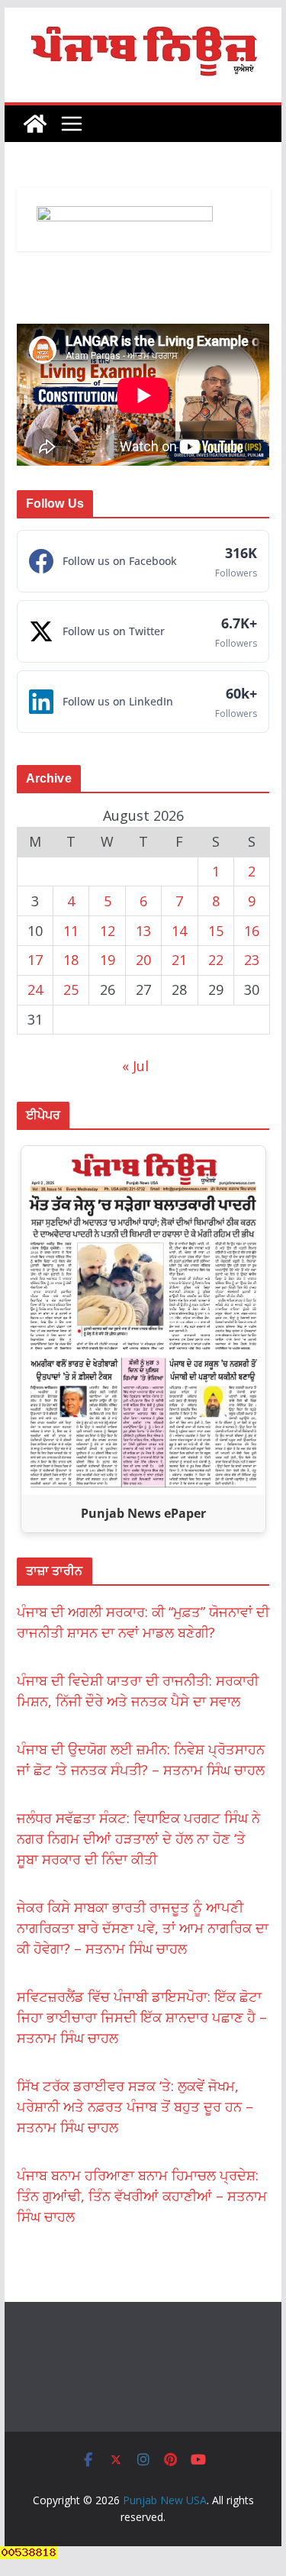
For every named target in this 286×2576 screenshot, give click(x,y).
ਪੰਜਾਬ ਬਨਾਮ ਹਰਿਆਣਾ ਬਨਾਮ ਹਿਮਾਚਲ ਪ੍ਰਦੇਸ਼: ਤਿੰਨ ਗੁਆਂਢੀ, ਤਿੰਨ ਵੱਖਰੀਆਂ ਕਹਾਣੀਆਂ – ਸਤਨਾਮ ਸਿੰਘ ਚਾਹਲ (142, 2196)
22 (216, 960)
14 (179, 931)
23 (252, 960)
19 (108, 960)
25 (71, 989)
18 (71, 960)
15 (216, 931)
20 (143, 960)
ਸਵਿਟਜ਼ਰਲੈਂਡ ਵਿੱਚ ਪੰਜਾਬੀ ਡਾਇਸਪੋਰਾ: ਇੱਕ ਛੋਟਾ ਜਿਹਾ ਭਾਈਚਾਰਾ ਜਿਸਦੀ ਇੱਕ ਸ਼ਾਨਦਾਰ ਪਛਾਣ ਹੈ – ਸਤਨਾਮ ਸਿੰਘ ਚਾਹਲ (142, 2017)
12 (108, 931)
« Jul (135, 1066)
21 (179, 960)
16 (252, 931)
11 (71, 931)
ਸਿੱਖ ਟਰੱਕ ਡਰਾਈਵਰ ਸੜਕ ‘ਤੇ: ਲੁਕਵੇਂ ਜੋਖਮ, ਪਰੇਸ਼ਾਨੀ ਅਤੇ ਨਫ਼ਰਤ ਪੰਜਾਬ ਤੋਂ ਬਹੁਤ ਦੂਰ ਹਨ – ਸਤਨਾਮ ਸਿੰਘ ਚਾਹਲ (135, 2106)
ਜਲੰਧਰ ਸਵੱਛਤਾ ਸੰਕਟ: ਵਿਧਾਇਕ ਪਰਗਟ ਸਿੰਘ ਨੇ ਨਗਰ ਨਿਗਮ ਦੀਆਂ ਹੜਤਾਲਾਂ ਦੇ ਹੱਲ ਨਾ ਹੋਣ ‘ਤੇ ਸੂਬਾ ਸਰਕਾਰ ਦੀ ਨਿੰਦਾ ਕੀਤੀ (138, 1838)
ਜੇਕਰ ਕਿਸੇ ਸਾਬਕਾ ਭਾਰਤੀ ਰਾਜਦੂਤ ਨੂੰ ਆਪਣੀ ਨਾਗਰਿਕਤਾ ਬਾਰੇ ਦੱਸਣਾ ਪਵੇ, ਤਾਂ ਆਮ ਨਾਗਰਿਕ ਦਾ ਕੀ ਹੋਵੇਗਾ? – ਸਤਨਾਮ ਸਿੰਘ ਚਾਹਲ (143, 1928)
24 (35, 989)
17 (35, 960)
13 (143, 931)
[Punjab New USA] (35, 124)
